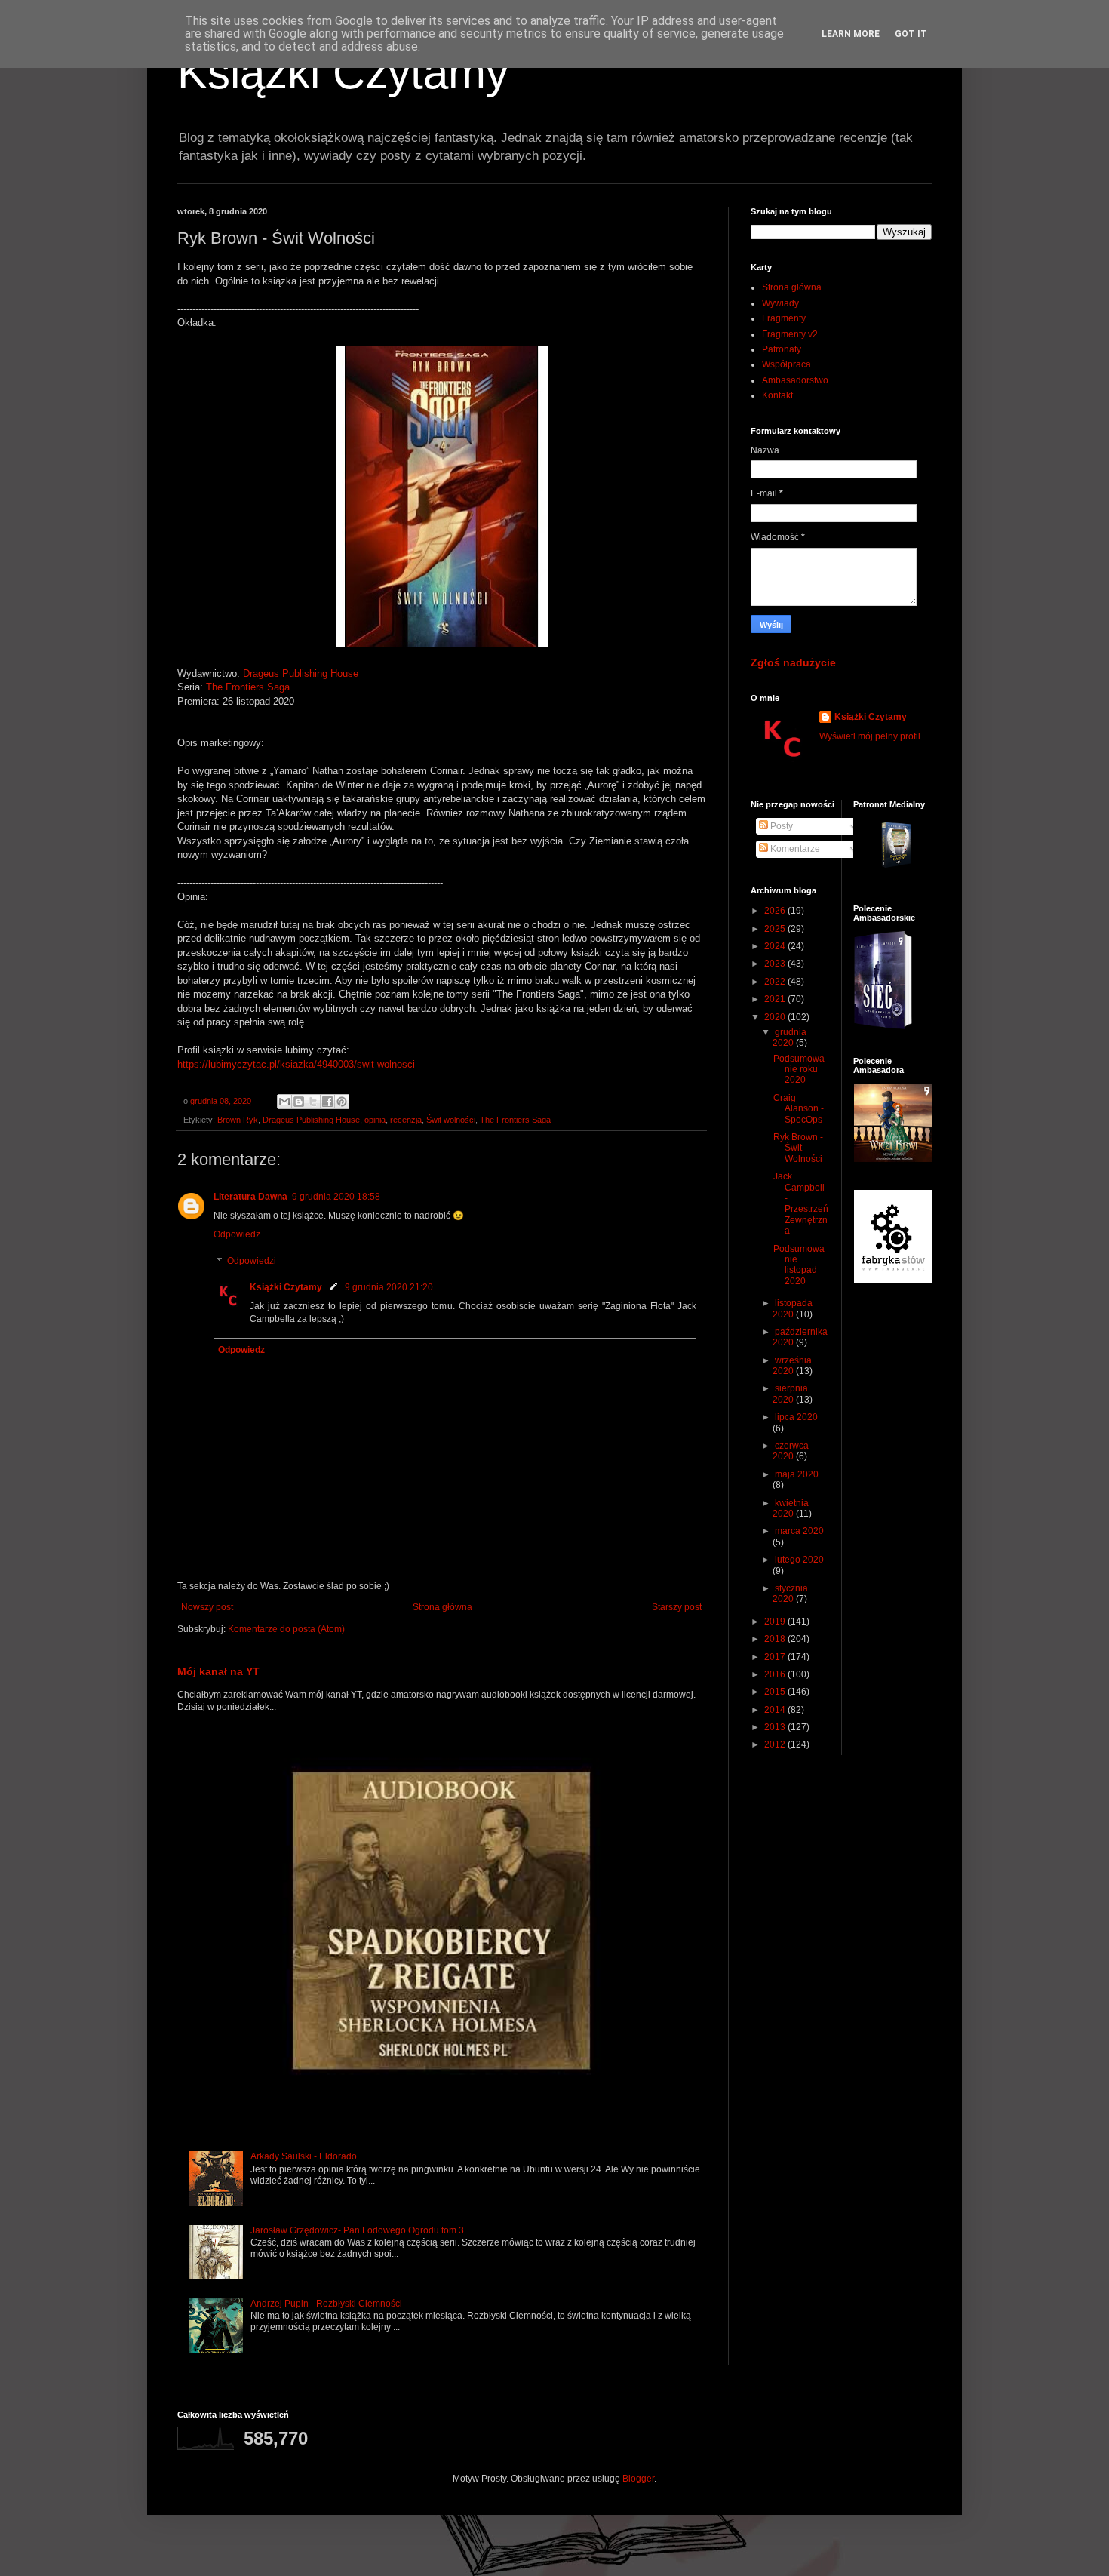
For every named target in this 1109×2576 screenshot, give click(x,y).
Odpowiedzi (252, 1262)
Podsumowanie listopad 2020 (799, 1265)
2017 (776, 1657)
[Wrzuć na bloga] (299, 1102)
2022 (776, 982)
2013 (776, 1727)
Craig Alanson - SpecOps (799, 1109)
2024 (776, 946)
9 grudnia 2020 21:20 (389, 1287)
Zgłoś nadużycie (793, 662)
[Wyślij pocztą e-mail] (284, 1102)
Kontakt (777, 395)
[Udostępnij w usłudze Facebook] (327, 1102)
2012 (776, 1744)
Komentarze (794, 849)
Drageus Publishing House (301, 673)
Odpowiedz (237, 1234)
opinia (375, 1120)
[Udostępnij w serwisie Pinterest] (342, 1102)
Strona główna (442, 1607)
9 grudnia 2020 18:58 (336, 1197)
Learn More (851, 34)
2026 (776, 911)
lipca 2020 (796, 1417)
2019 (776, 1622)
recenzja (406, 1120)
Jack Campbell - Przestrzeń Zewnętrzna (801, 1203)
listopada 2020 (793, 1308)
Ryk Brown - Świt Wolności (798, 1148)
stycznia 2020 (790, 1594)
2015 (776, 1692)
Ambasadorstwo (795, 380)
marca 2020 (799, 1531)
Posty (780, 826)
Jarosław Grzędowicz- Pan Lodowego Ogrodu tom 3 (357, 2230)
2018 (776, 1639)
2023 (776, 964)
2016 (776, 1674)
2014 (776, 1710)
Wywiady (780, 303)
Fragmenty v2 (790, 334)
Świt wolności (451, 1120)
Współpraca (786, 364)
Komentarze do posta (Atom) (286, 1629)
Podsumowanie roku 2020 (799, 1070)
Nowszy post (207, 1607)
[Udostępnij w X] (313, 1102)
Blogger (638, 2479)
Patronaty (782, 349)
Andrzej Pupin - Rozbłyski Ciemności (326, 2304)
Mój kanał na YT (218, 1671)
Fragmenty (784, 318)
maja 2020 (797, 1474)
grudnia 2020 (790, 1037)
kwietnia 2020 (791, 1508)
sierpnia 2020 (790, 1394)
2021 (776, 999)
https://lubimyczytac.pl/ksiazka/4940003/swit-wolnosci (296, 1064)
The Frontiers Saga (248, 687)
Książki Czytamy (343, 73)
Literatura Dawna (250, 1197)
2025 (776, 929)
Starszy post (677, 1607)
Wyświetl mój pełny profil (870, 736)
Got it (911, 34)
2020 (776, 1017)
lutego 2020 (799, 1560)
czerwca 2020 (791, 1451)
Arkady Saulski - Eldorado (304, 2156)
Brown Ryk (238, 1120)
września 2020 (792, 1366)
